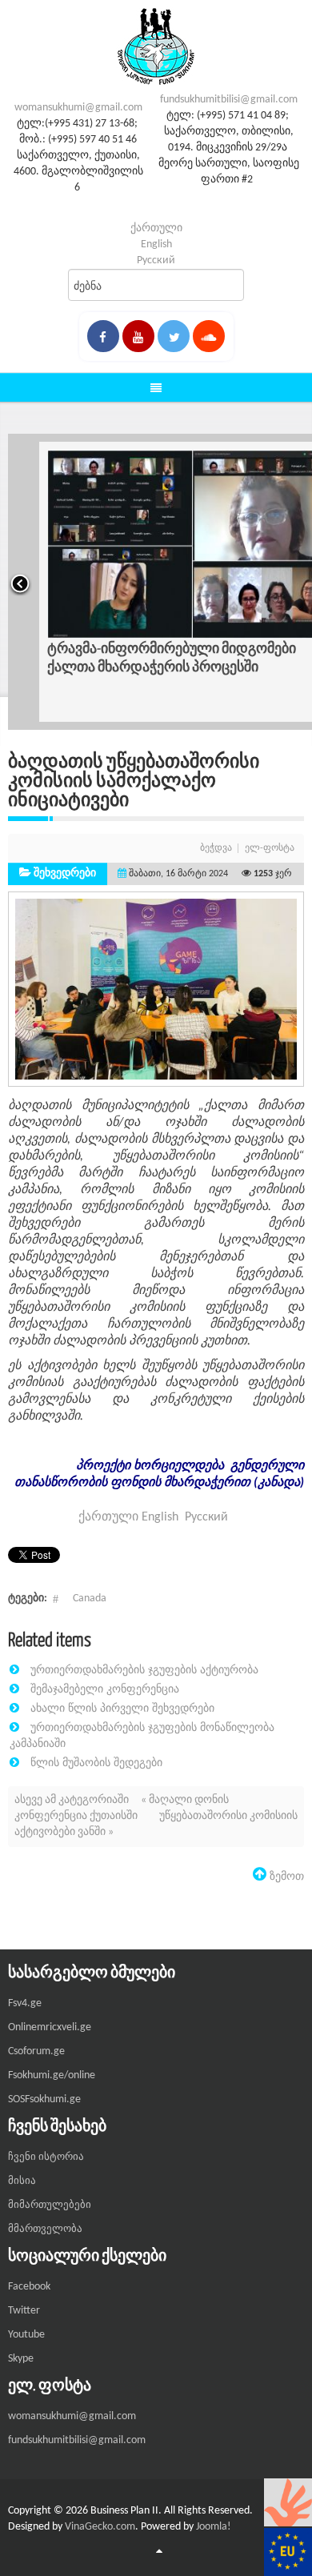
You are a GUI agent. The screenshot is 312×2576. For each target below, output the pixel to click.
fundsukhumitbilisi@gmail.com (229, 100)
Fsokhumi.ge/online (52, 2075)
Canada (90, 1598)
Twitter (24, 2311)
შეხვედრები (65, 873)
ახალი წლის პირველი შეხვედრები (122, 1708)
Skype (21, 2359)
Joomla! (214, 2527)
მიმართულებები (50, 2205)
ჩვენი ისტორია (46, 2157)
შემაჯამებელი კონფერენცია (105, 1689)
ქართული (156, 228)
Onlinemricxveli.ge (50, 2027)
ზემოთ (285, 1876)
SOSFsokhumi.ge (44, 2099)
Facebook (29, 2287)
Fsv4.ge (25, 2003)
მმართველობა (45, 2229)
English (156, 244)
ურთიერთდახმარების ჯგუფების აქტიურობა (144, 1669)
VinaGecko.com (100, 2527)
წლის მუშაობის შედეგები (96, 1762)
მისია (22, 2181)
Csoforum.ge (36, 2051)
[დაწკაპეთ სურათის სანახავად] (156, 989)
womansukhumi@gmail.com (78, 108)
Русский (156, 260)
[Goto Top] (159, 2552)
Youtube (26, 2335)
